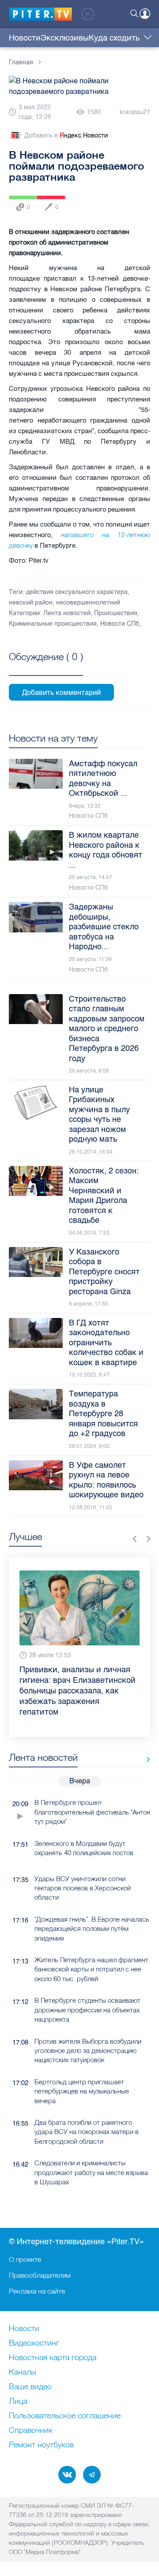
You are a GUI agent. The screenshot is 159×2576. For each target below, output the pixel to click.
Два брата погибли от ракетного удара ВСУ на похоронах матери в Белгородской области (87, 2132)
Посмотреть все (46, 667)
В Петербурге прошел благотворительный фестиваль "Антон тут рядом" (92, 1812)
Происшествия (116, 613)
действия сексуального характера (77, 592)
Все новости (145, 1759)
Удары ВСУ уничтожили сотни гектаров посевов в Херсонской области (83, 1888)
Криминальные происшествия (53, 624)
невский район (31, 603)
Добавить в (66, 135)
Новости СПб (120, 624)
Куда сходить (114, 38)
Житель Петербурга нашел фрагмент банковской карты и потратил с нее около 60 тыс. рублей (91, 1969)
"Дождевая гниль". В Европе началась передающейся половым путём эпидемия (92, 1929)
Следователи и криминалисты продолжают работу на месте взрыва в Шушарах (91, 2172)
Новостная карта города (53, 2358)
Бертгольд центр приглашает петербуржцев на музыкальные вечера (82, 2091)
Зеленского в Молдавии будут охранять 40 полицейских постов (84, 1848)
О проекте (25, 2259)
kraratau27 (135, 112)
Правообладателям (40, 2275)
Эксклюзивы (65, 38)
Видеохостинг (34, 2343)
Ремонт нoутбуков (41, 2445)
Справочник (31, 2431)
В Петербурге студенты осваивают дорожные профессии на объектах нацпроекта (87, 2010)
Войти (145, 14)
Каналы (23, 2372)
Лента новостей (67, 613)
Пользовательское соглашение (65, 2416)
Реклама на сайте (37, 2291)
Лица (18, 2402)
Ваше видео (30, 2387)
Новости (25, 38)
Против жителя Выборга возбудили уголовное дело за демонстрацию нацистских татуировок (88, 2051)
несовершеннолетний (88, 603)
